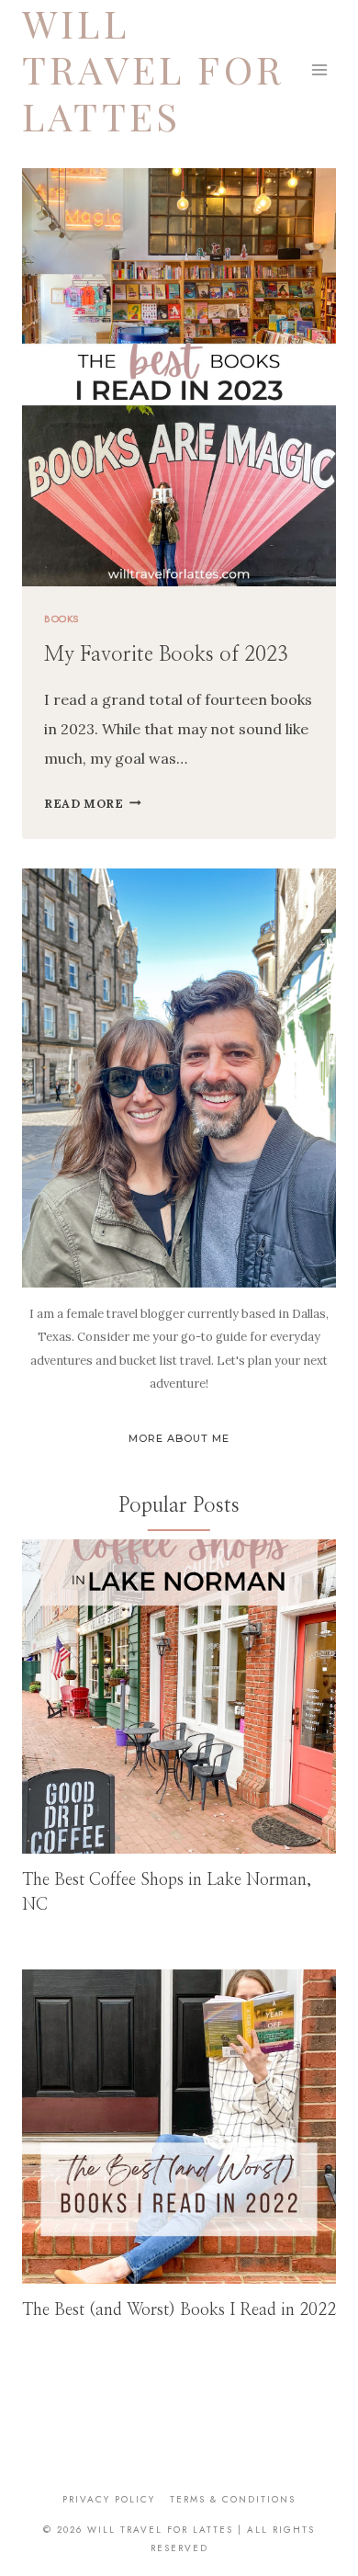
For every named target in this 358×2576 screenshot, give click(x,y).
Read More (93, 804)
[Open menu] (319, 69)
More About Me (179, 1438)
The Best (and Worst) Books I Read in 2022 (179, 2310)
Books (62, 618)
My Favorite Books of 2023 (166, 654)
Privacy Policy (109, 2499)
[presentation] (179, 1697)
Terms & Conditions (233, 2499)
